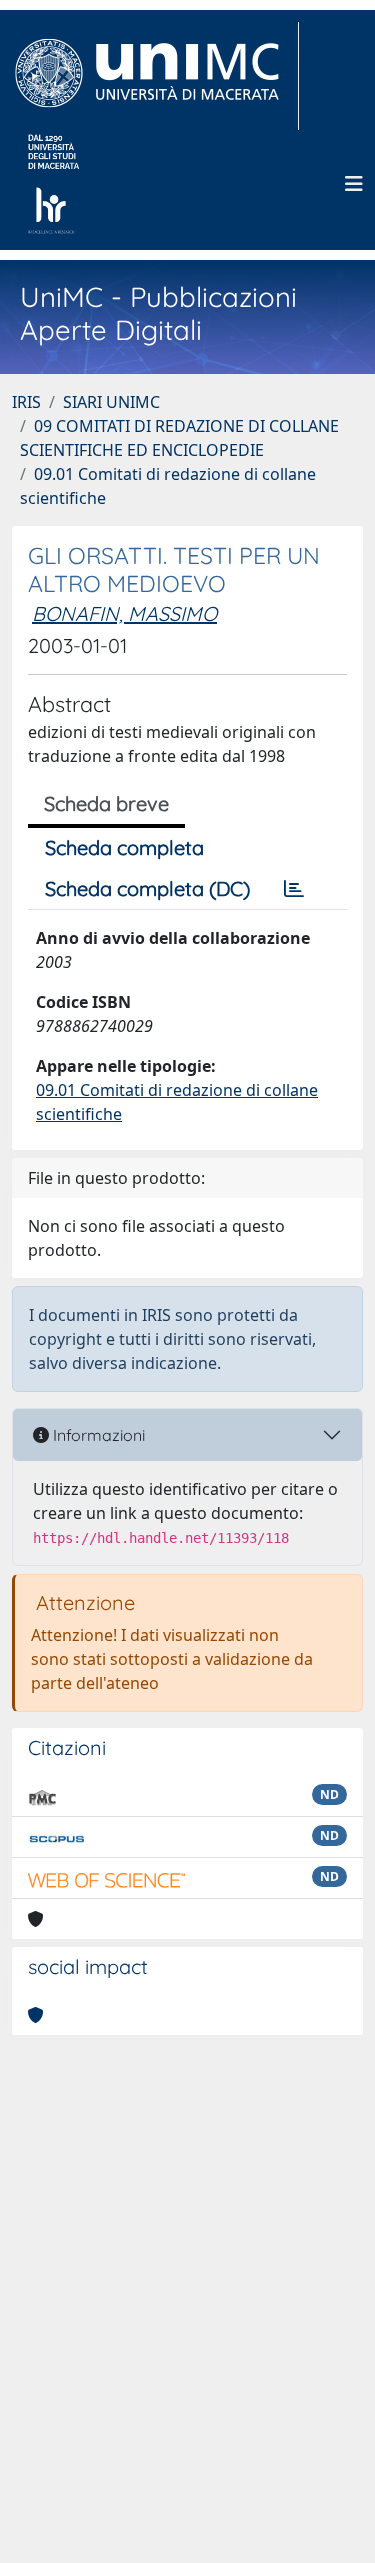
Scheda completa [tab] (124, 847)
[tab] (294, 889)
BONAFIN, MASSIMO (124, 613)
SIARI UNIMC (111, 402)
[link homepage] (155, 76)
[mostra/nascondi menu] (354, 184)
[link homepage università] (53, 184)
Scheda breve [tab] (106, 803)
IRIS (26, 402)
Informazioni (97, 1435)
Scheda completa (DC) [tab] (147, 888)
